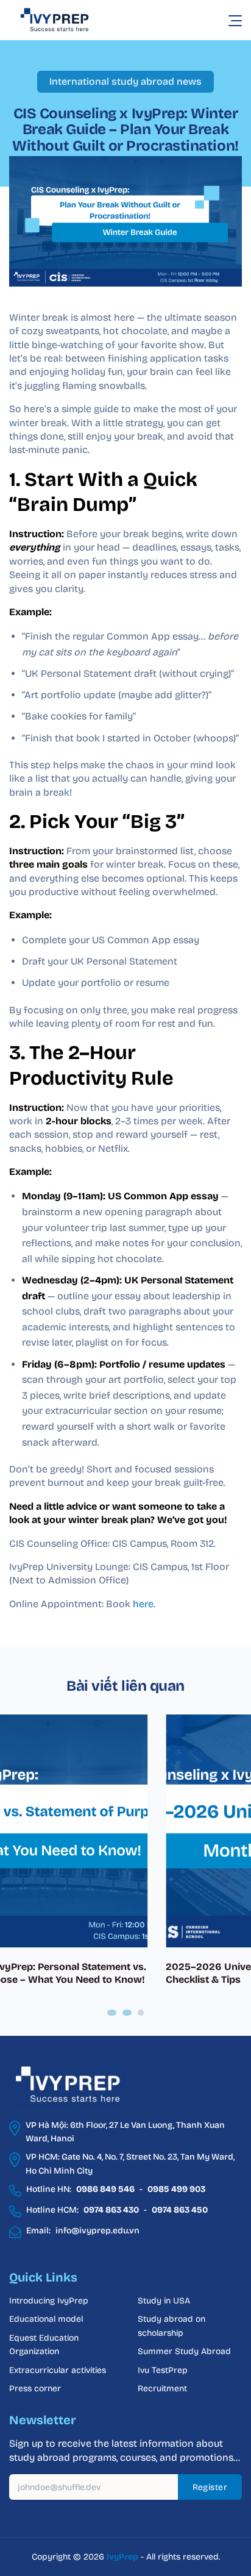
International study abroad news (125, 81)
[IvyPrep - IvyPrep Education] (70, 20)
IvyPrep (122, 2557)
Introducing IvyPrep (49, 2301)
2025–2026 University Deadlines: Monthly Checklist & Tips (110, 1973)
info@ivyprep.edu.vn (97, 2231)
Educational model (46, 2319)
